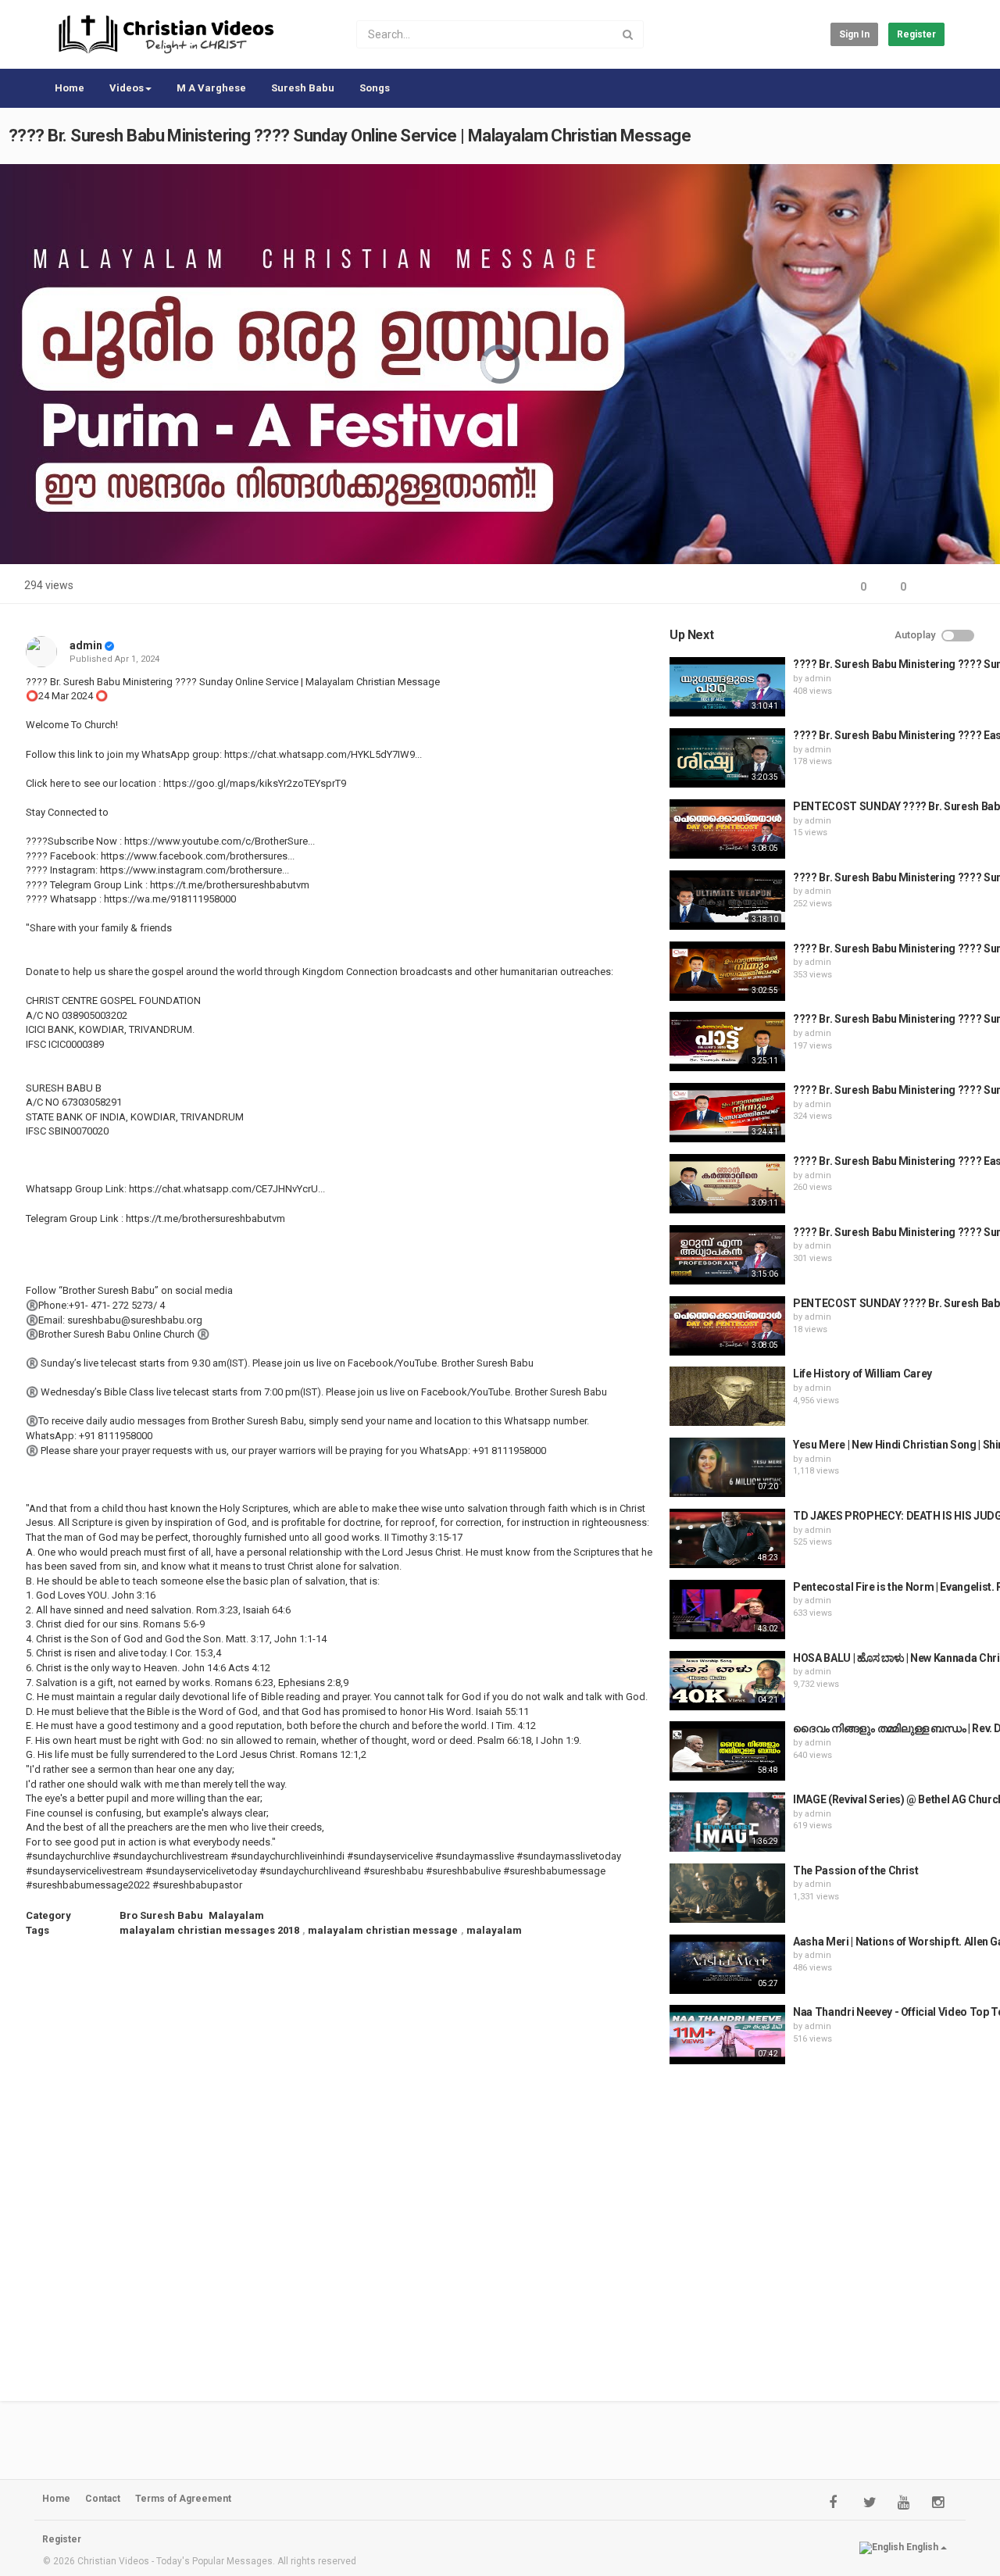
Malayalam (236, 1915)
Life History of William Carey (862, 1374)
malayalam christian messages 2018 (209, 1930)
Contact (103, 2499)
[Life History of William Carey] (727, 1396)
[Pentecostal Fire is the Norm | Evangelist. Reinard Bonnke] (727, 1610)
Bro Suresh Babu (161, 1915)
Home (70, 88)
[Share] (936, 587)
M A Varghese (211, 88)
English (922, 2548)
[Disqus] (339, 2159)
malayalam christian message (383, 1930)
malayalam (494, 1930)
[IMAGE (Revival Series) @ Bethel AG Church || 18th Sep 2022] (727, 1822)
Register (916, 34)
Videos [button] (127, 88)
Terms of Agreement (183, 2499)
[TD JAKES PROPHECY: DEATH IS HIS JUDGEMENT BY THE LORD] (727, 1538)
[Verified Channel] (109, 645)
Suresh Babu (303, 88)
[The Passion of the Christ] (727, 1893)
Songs (375, 88)
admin (86, 645)
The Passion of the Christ (855, 1870)
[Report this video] (973, 587)
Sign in (854, 34)
